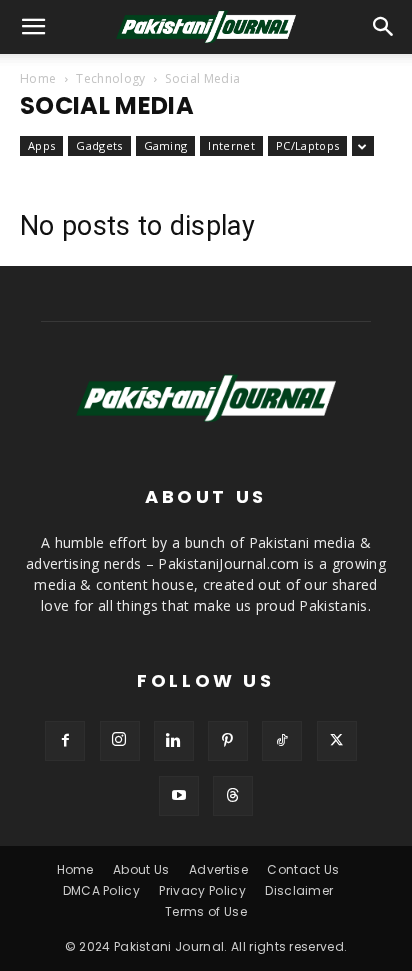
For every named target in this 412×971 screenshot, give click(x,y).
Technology (110, 78)
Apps (41, 145)
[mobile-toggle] (34, 27)
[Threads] (233, 796)
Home (38, 78)
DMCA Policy (102, 890)
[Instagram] (120, 741)
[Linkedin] (174, 741)
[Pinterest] (228, 741)
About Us (141, 869)
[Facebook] (65, 741)
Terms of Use (206, 911)
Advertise (218, 869)
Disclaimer (299, 890)
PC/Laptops (307, 145)
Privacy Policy (202, 890)
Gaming (166, 145)
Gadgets (99, 145)
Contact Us (303, 869)
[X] (337, 741)
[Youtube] (179, 796)
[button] (384, 27)
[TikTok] (282, 741)
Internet (231, 145)
